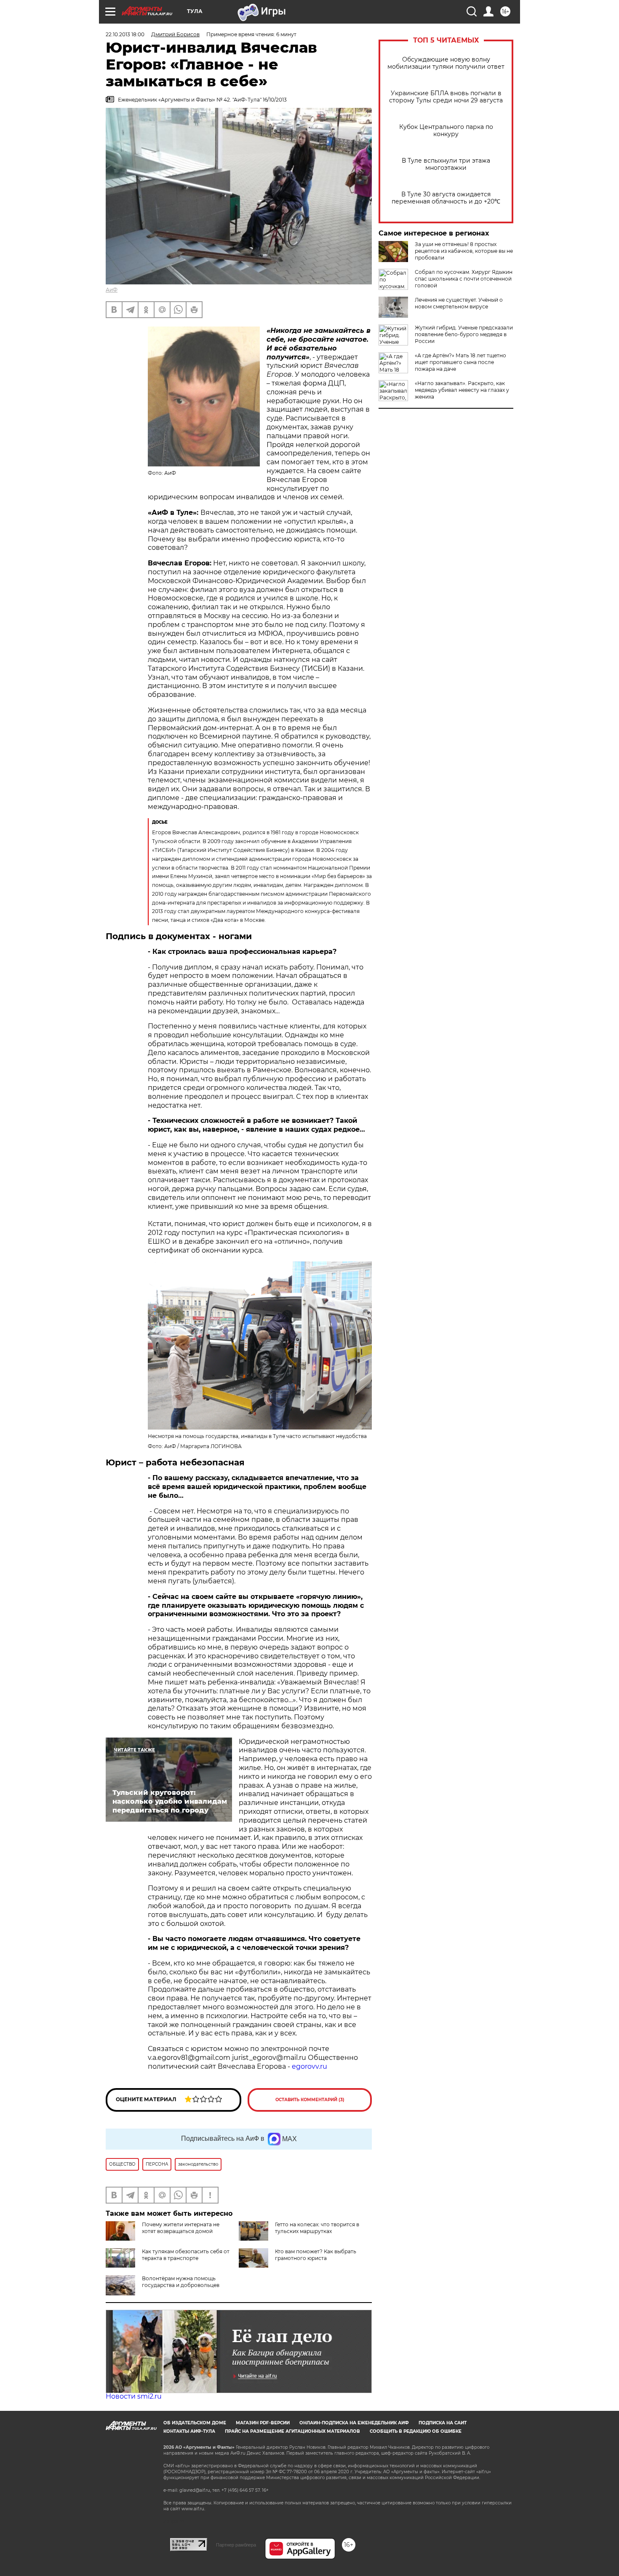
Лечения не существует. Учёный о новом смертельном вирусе (459, 303)
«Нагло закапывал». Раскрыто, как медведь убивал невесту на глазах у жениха (462, 390)
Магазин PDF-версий (263, 2423)
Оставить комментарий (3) (310, 2100)
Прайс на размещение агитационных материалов (292, 2431)
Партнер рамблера (236, 2545)
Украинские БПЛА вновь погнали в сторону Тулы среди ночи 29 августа (446, 97)
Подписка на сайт (443, 2423)
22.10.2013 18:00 (125, 34)
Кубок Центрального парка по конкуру (446, 131)
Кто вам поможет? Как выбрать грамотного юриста (316, 2255)
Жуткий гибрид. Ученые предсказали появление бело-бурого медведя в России (464, 334)
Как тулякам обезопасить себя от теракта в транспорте (186, 2255)
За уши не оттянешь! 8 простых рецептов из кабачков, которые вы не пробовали (464, 251)
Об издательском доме (195, 2423)
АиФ (112, 290)
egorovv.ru (309, 2066)
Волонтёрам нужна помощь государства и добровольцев (181, 2282)
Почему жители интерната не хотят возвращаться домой (181, 2228)
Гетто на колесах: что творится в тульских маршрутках (317, 2228)
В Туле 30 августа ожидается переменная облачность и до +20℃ (446, 198)
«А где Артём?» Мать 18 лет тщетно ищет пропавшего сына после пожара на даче (460, 362)
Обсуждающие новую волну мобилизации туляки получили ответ (446, 63)
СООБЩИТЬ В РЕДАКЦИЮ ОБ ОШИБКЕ (416, 2431)
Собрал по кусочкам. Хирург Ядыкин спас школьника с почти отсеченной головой (464, 279)
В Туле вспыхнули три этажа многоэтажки (446, 164)
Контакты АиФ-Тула (189, 2431)
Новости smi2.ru (134, 2396)
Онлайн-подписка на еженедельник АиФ (354, 2423)
